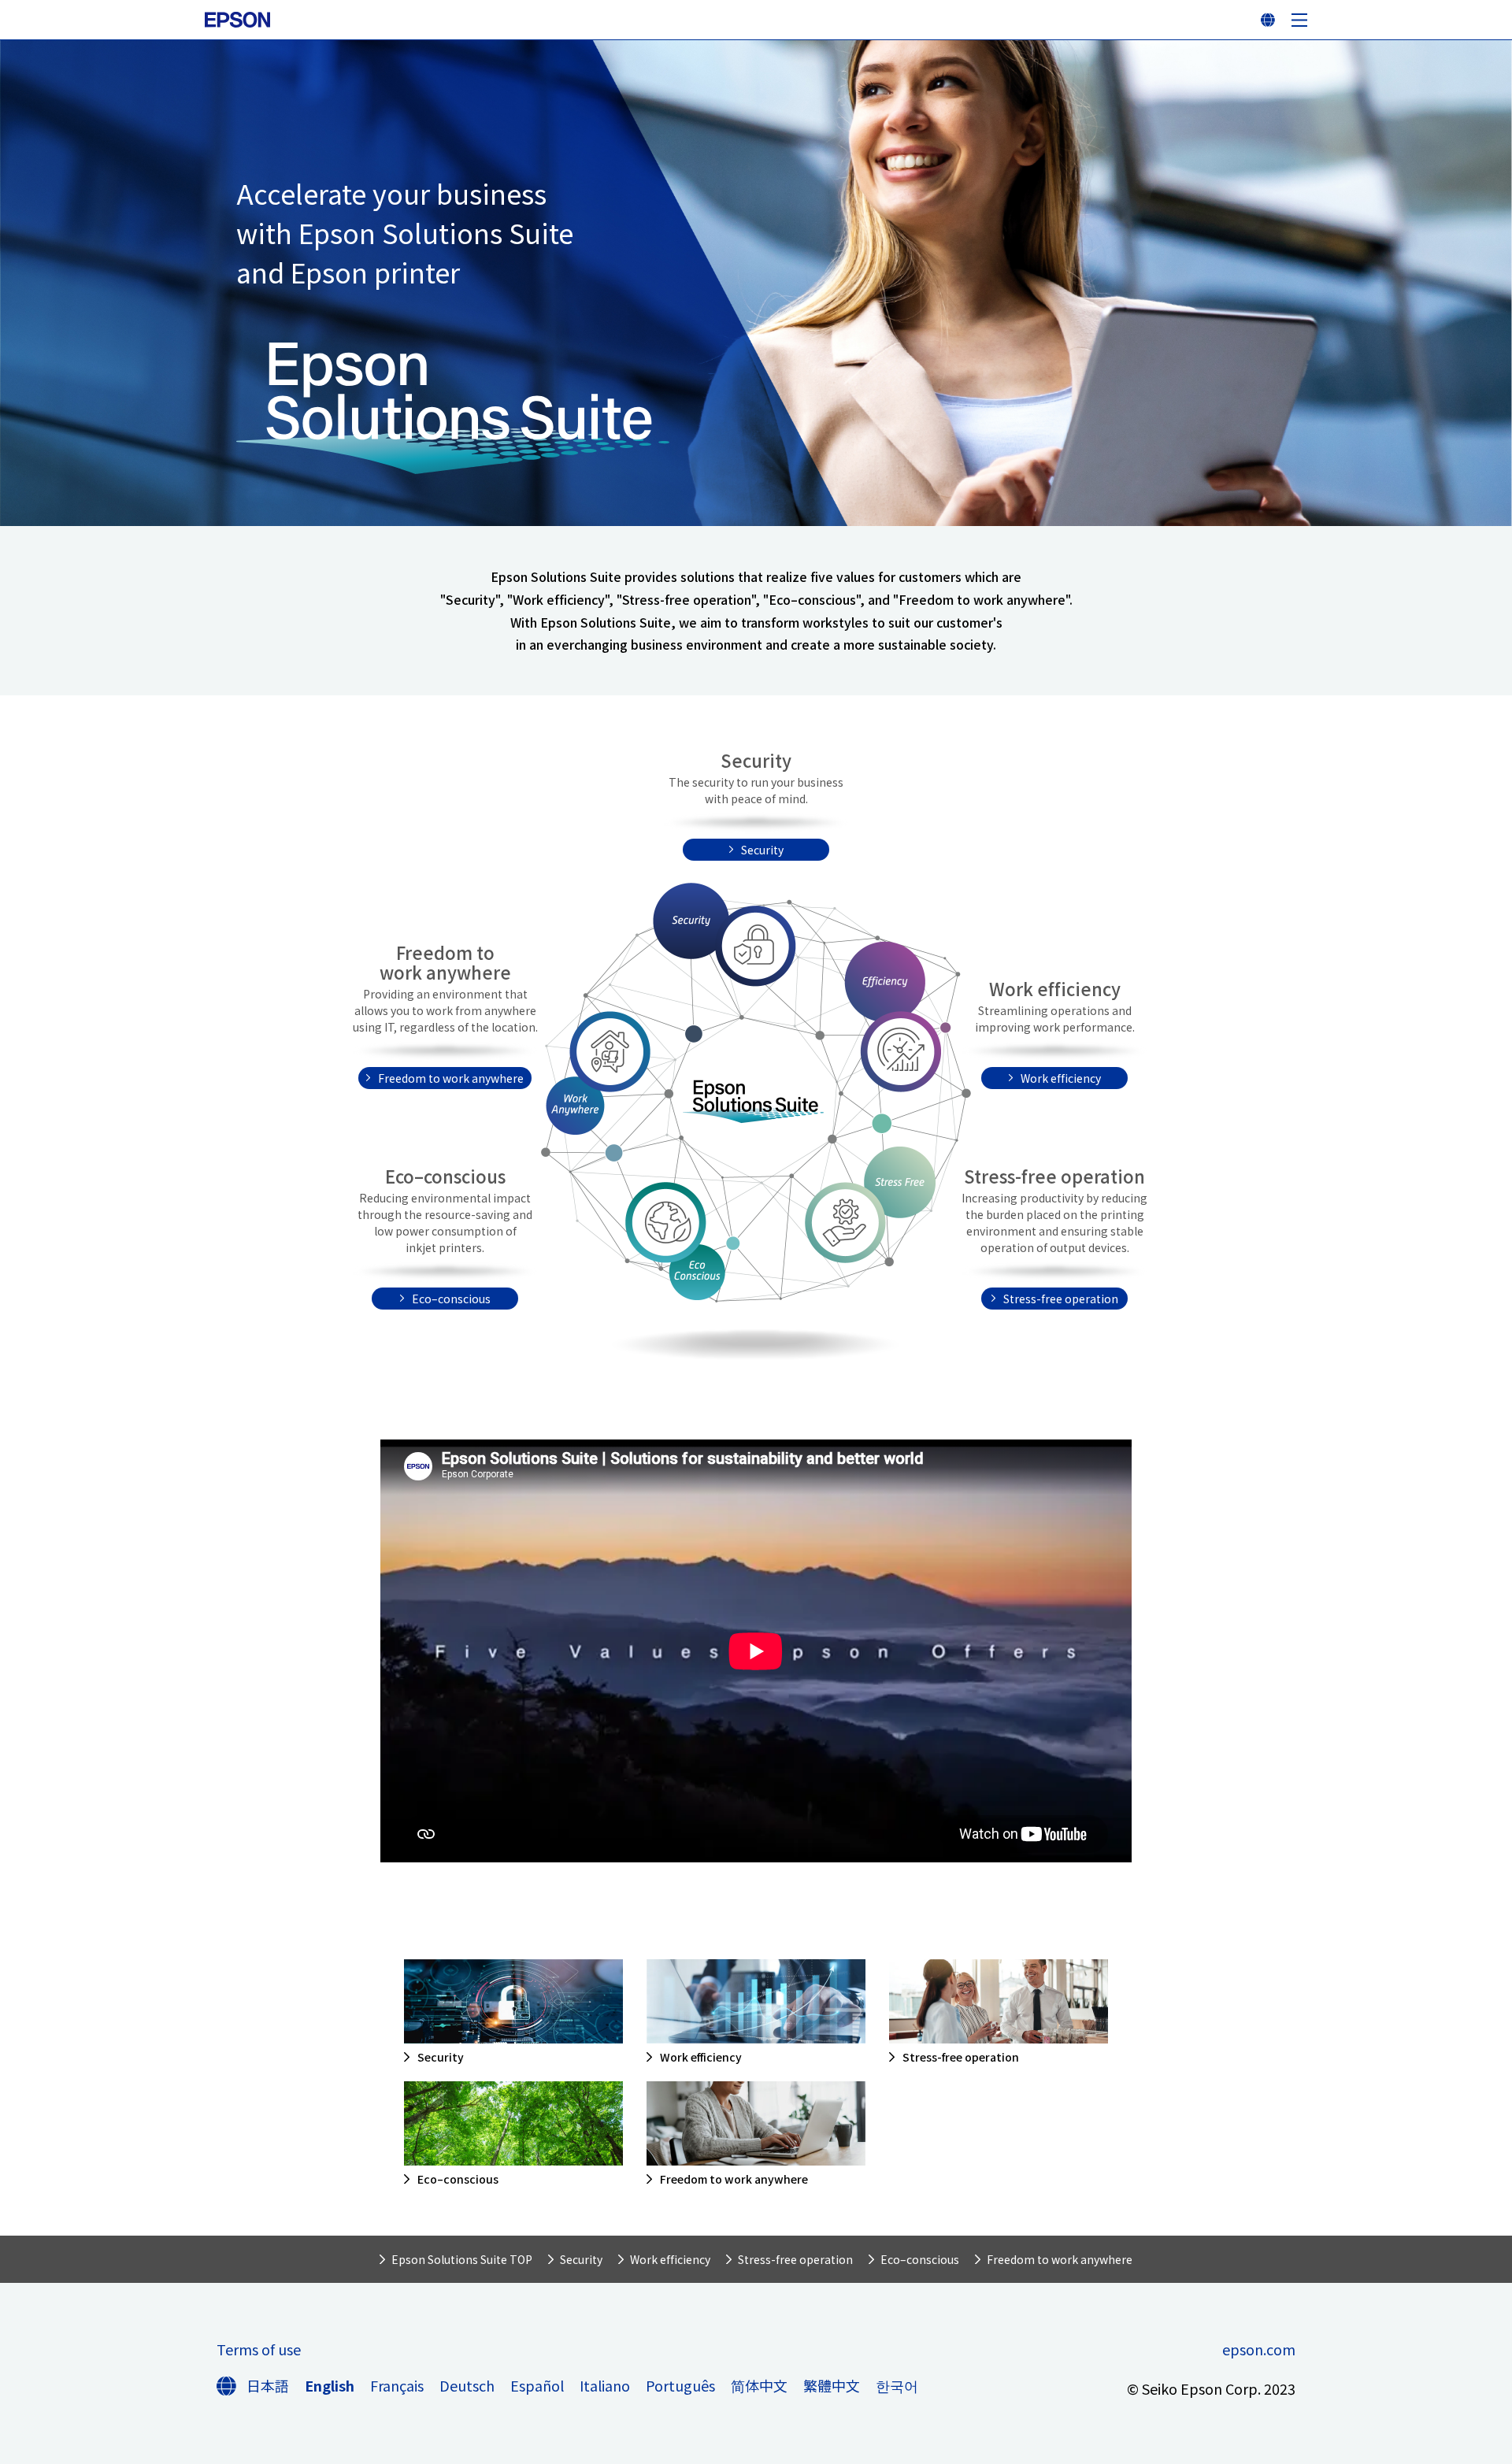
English (330, 2385)
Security (762, 850)
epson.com (1259, 2349)
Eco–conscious (451, 1299)
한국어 (897, 2385)
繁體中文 (832, 2385)
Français (397, 2385)
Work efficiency (1061, 1078)
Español (537, 2385)
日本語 (268, 2385)
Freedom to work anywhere (451, 1078)
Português (680, 2385)
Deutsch (467, 2385)
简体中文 (759, 2385)
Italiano (605, 2385)
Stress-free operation (1061, 1299)
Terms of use (259, 2349)
